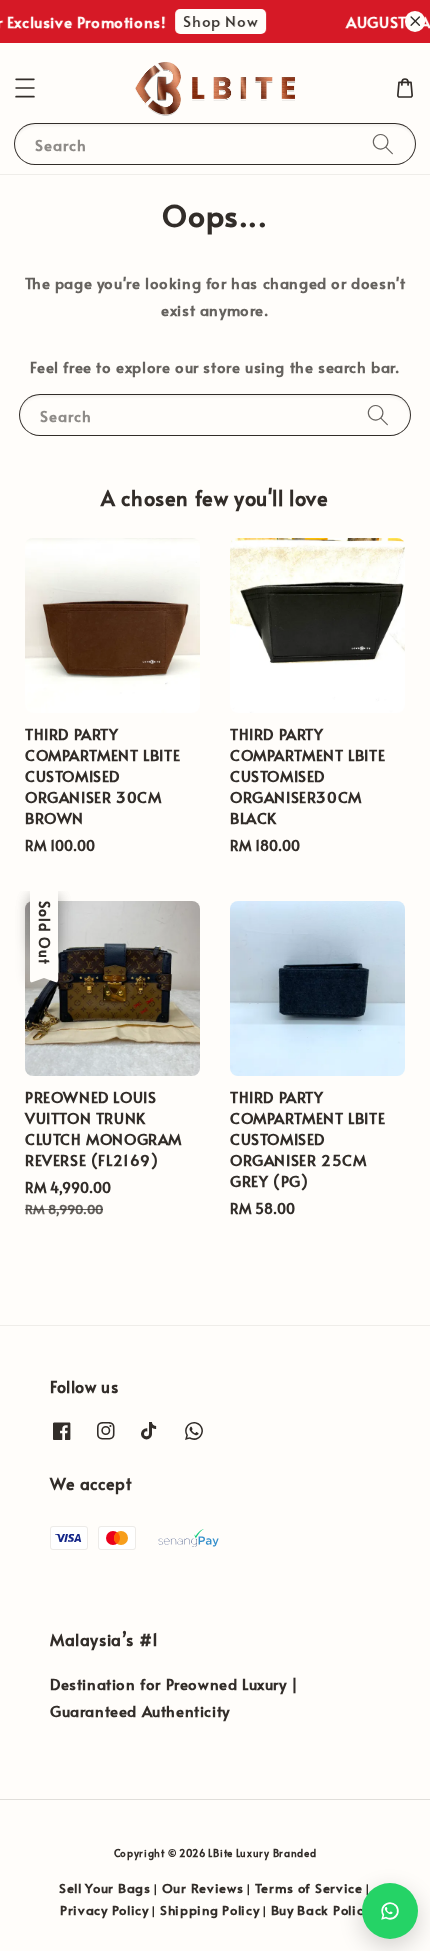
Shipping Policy (210, 1910)
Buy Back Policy (321, 1910)
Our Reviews (203, 1888)
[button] (25, 88)
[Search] (383, 143)
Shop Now (216, 20)
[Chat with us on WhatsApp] (390, 1911)
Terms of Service (309, 1888)
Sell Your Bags (105, 1888)
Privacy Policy (104, 1910)
